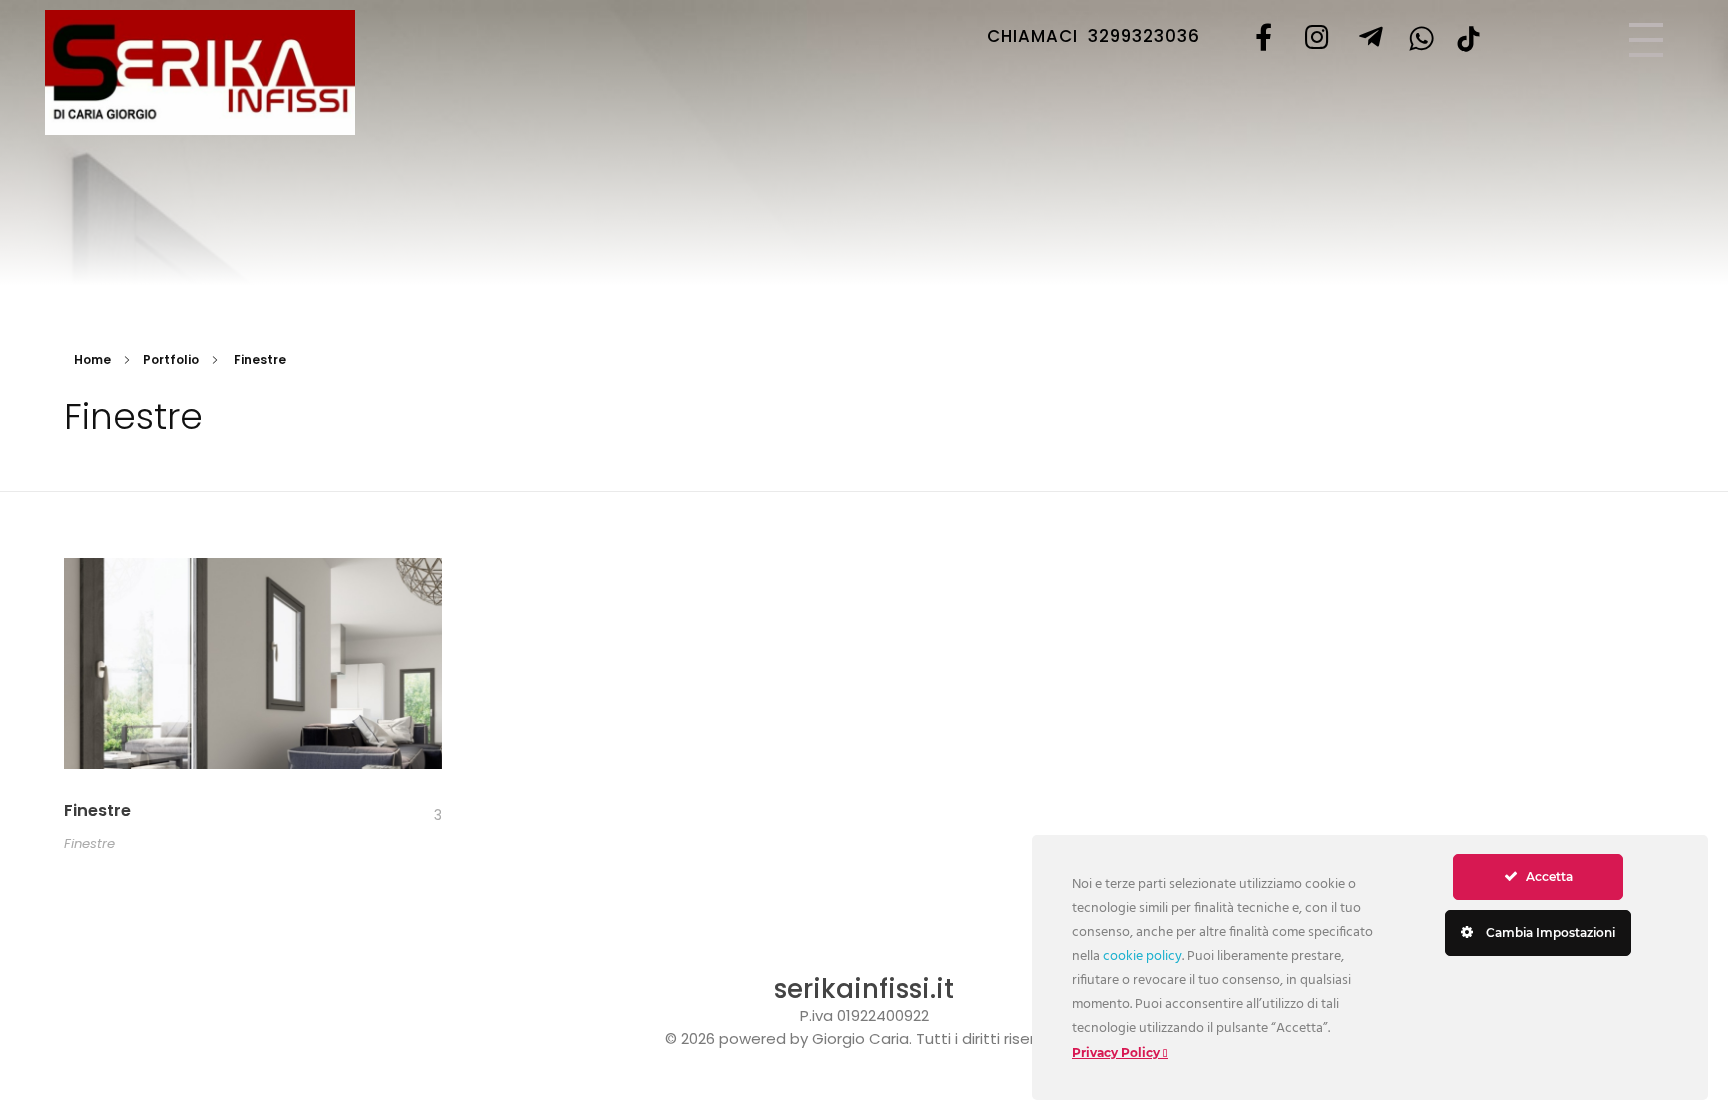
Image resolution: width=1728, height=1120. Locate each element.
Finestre (97, 810)
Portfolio (171, 359)
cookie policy (1142, 956)
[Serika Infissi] (200, 72)
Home (92, 359)
